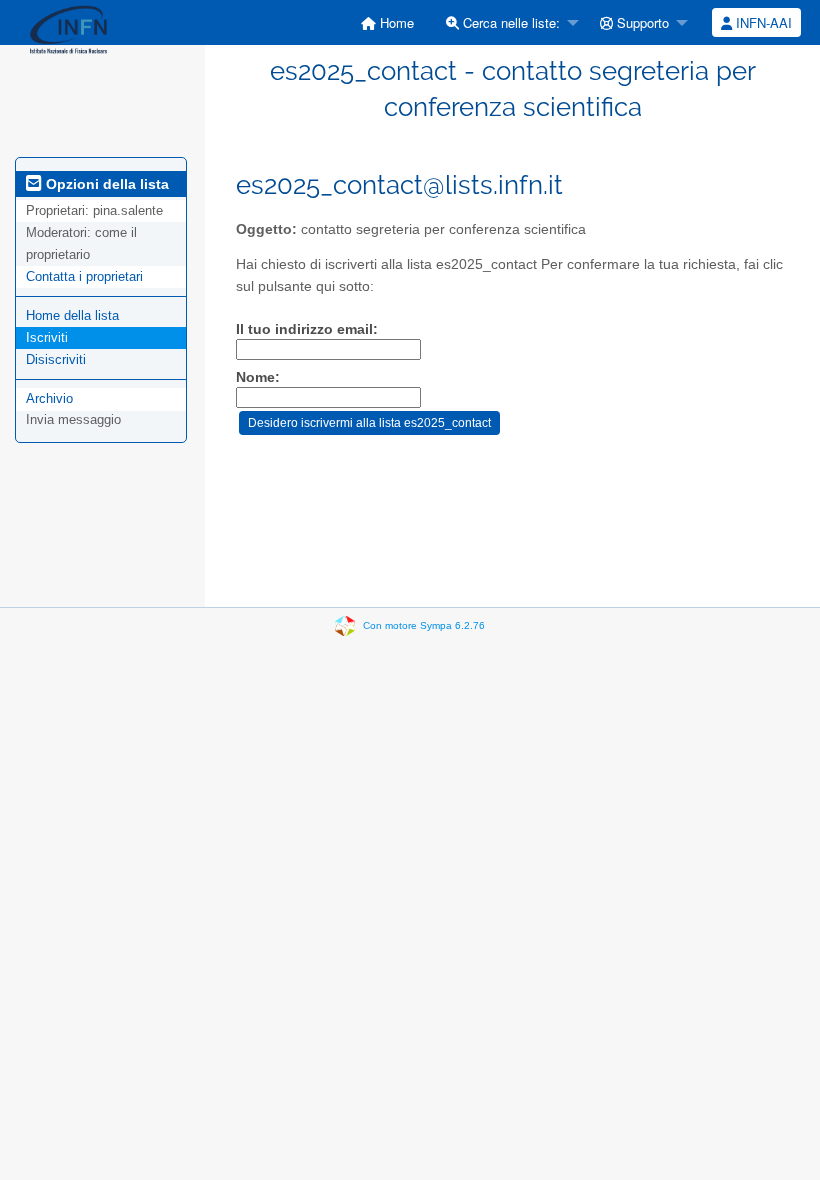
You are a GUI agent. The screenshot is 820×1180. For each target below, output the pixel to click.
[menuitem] (387, 22)
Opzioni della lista (105, 184)
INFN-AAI (762, 22)
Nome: (258, 377)
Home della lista (72, 315)
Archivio (49, 398)
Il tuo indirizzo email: (307, 329)
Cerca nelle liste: (509, 22)
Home (395, 22)
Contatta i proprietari (84, 276)
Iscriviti (47, 337)
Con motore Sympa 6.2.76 (424, 625)
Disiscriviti (56, 359)
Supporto (641, 22)
